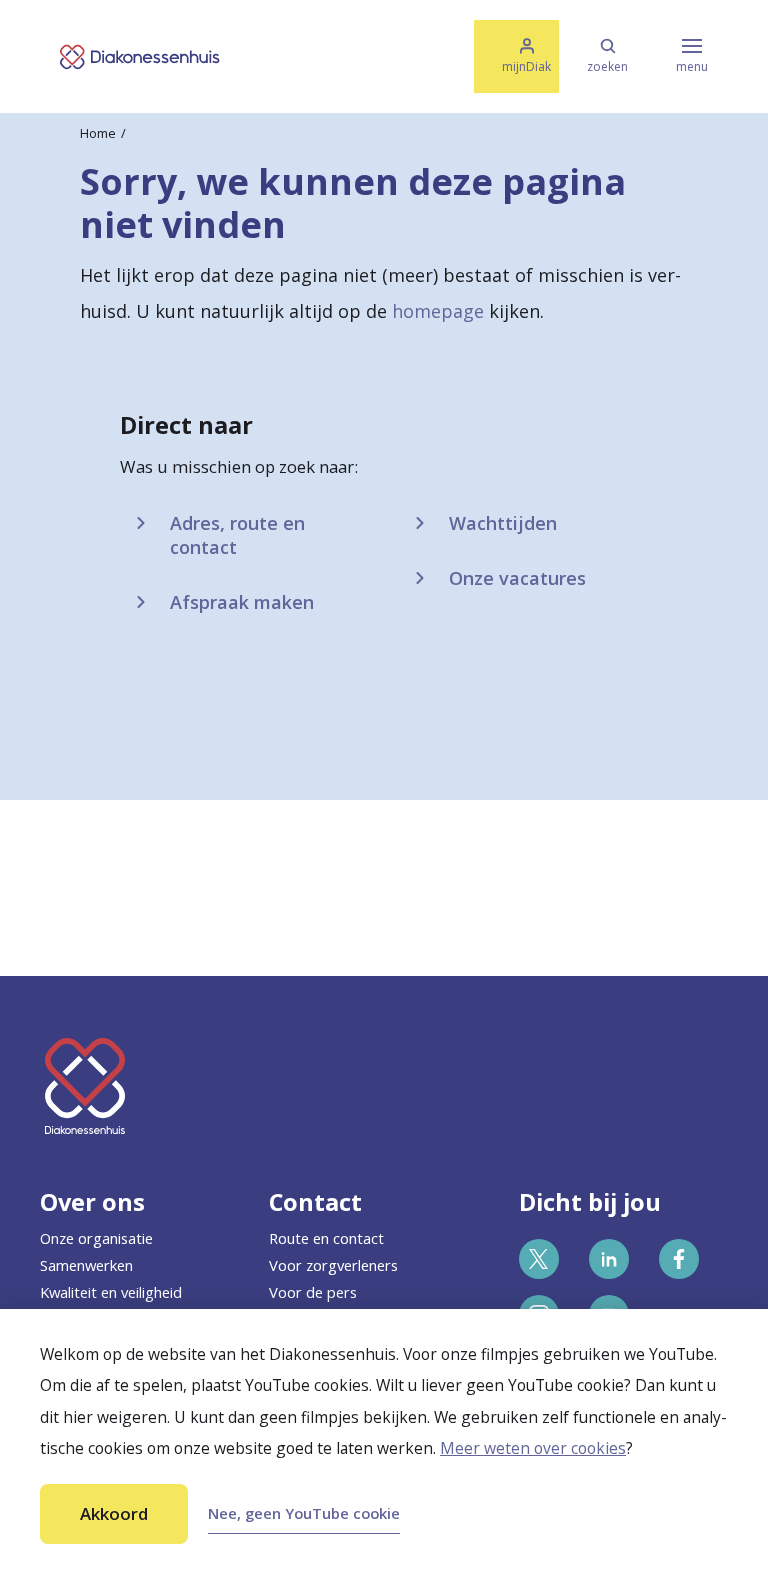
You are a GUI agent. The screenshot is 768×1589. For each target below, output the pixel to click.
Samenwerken (86, 1265)
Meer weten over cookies (533, 1448)
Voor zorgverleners (333, 1265)
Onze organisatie (96, 1238)
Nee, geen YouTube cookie (304, 1513)
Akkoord (114, 1513)
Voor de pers (313, 1292)
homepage (438, 311)
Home (98, 133)
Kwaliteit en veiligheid (111, 1292)
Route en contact (326, 1238)
